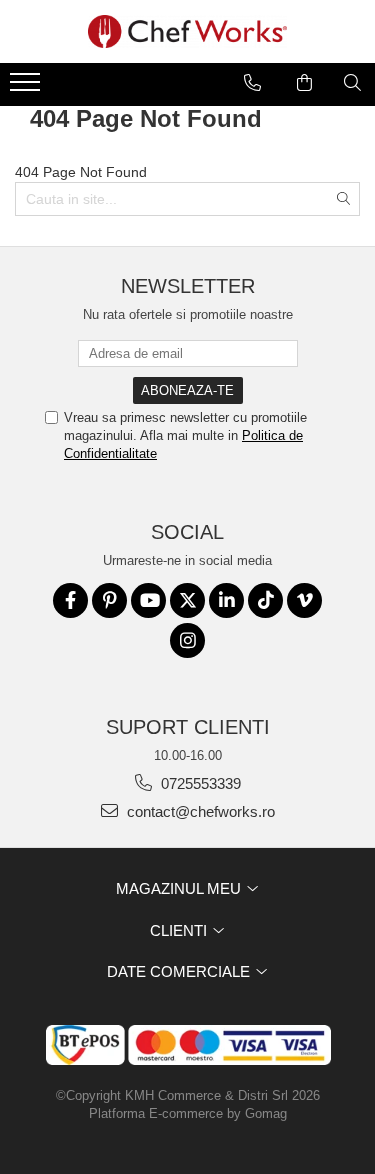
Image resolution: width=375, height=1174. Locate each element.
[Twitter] (187, 600)
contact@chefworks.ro (199, 811)
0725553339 (199, 783)
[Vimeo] (304, 600)
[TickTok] (265, 600)
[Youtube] (148, 600)
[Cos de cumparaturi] (304, 83)
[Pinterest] (109, 600)
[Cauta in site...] (352, 83)
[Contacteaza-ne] (252, 83)
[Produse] (27, 88)
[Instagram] (187, 640)
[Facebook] (70, 600)
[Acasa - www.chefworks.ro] (188, 31)
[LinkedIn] (226, 600)
